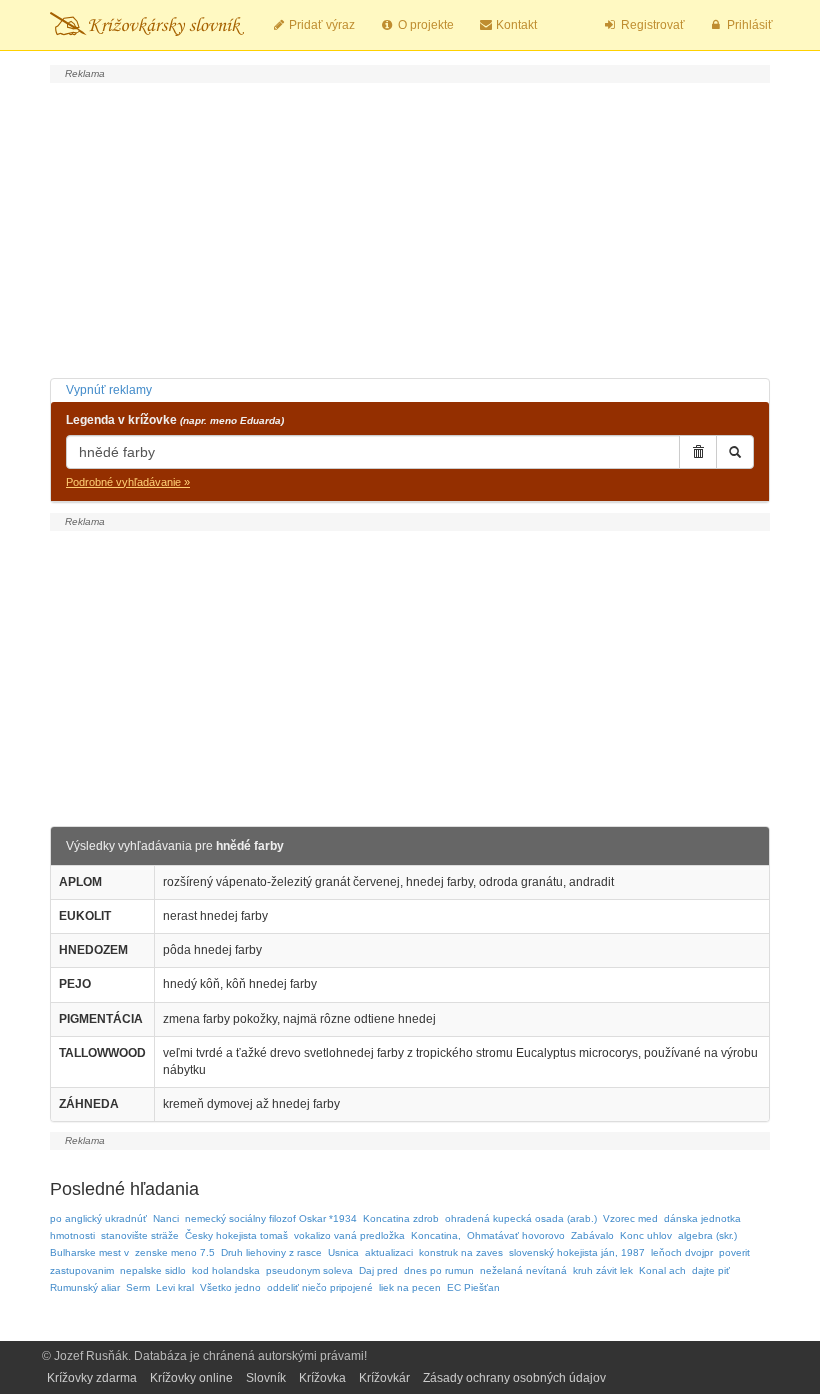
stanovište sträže (140, 1235)
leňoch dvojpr (682, 1252)
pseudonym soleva (309, 1270)
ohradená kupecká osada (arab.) (521, 1218)
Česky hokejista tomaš (236, 1235)
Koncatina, (436, 1235)
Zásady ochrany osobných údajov (514, 1378)
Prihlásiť (748, 25)
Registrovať (651, 25)
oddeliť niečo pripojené (320, 1287)
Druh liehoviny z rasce (271, 1252)
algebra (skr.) (707, 1235)
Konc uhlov (646, 1235)
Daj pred (378, 1270)
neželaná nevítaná (523, 1270)
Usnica (343, 1252)
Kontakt (515, 25)
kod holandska (226, 1270)
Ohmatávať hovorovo (516, 1235)
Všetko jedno (230, 1287)
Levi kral (175, 1287)
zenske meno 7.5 (175, 1252)
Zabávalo (592, 1235)
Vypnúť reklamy (109, 390)
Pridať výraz (320, 25)
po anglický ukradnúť (98, 1218)
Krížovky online (191, 1378)
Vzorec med (630, 1218)
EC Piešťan (473, 1287)
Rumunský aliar (85, 1287)
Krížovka (322, 1378)
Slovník (266, 1378)
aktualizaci (389, 1252)
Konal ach (662, 1270)
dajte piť (711, 1270)
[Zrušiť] (698, 452)
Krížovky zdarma (92, 1378)
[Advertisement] (410, 228)
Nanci (166, 1218)
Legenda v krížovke (175, 420)
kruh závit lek (603, 1270)
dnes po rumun (439, 1270)
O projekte (424, 25)
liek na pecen (410, 1287)
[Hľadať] (735, 452)
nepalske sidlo (153, 1270)
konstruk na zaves (461, 1252)
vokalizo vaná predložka (349, 1235)
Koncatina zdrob (401, 1218)
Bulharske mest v (89, 1252)
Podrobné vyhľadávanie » (128, 482)
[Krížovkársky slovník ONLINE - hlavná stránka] (147, 25)
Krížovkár (384, 1378)
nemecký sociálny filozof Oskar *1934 (271, 1218)
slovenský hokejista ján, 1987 (577, 1252)
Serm (138, 1287)
